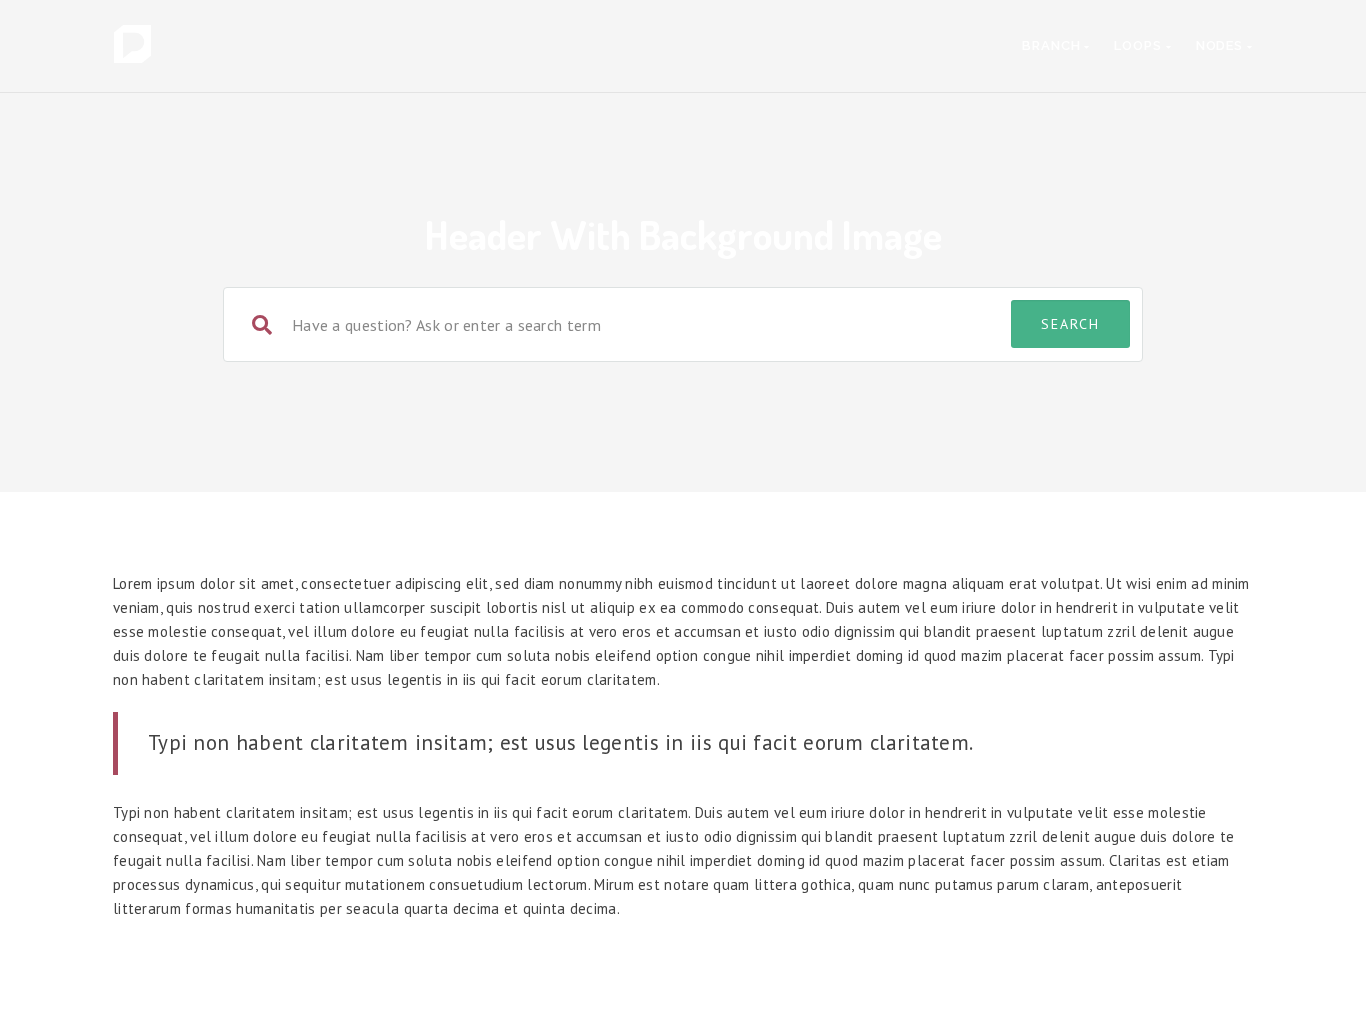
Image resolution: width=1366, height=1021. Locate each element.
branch (1053, 45)
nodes (1221, 45)
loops (1139, 45)
